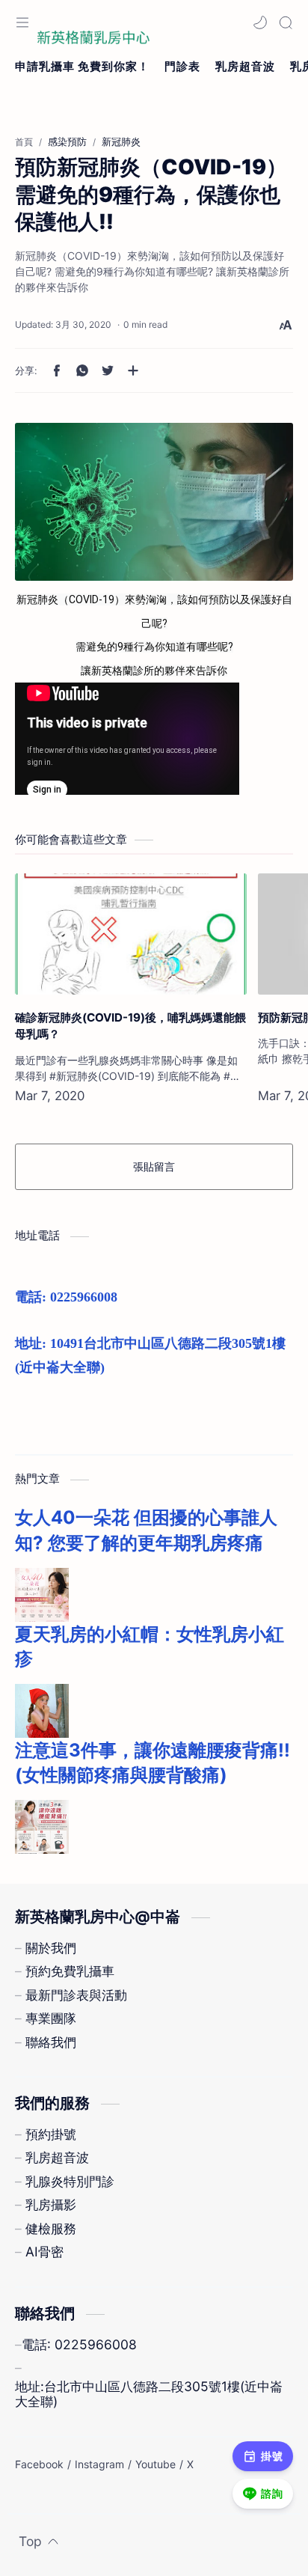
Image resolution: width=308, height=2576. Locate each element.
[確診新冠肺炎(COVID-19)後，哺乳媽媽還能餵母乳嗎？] (131, 934)
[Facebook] (39, 2464)
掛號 (272, 2456)
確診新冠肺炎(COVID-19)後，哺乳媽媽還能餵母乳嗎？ (130, 1026)
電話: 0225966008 (66, 1297)
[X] (190, 2464)
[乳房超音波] (245, 67)
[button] (260, 22)
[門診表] (182, 67)
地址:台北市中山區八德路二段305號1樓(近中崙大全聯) (149, 2394)
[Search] (286, 22)
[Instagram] (99, 2464)
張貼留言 (154, 1166)
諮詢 (272, 2493)
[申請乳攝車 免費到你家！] (82, 67)
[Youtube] (155, 2464)
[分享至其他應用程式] (133, 370)
